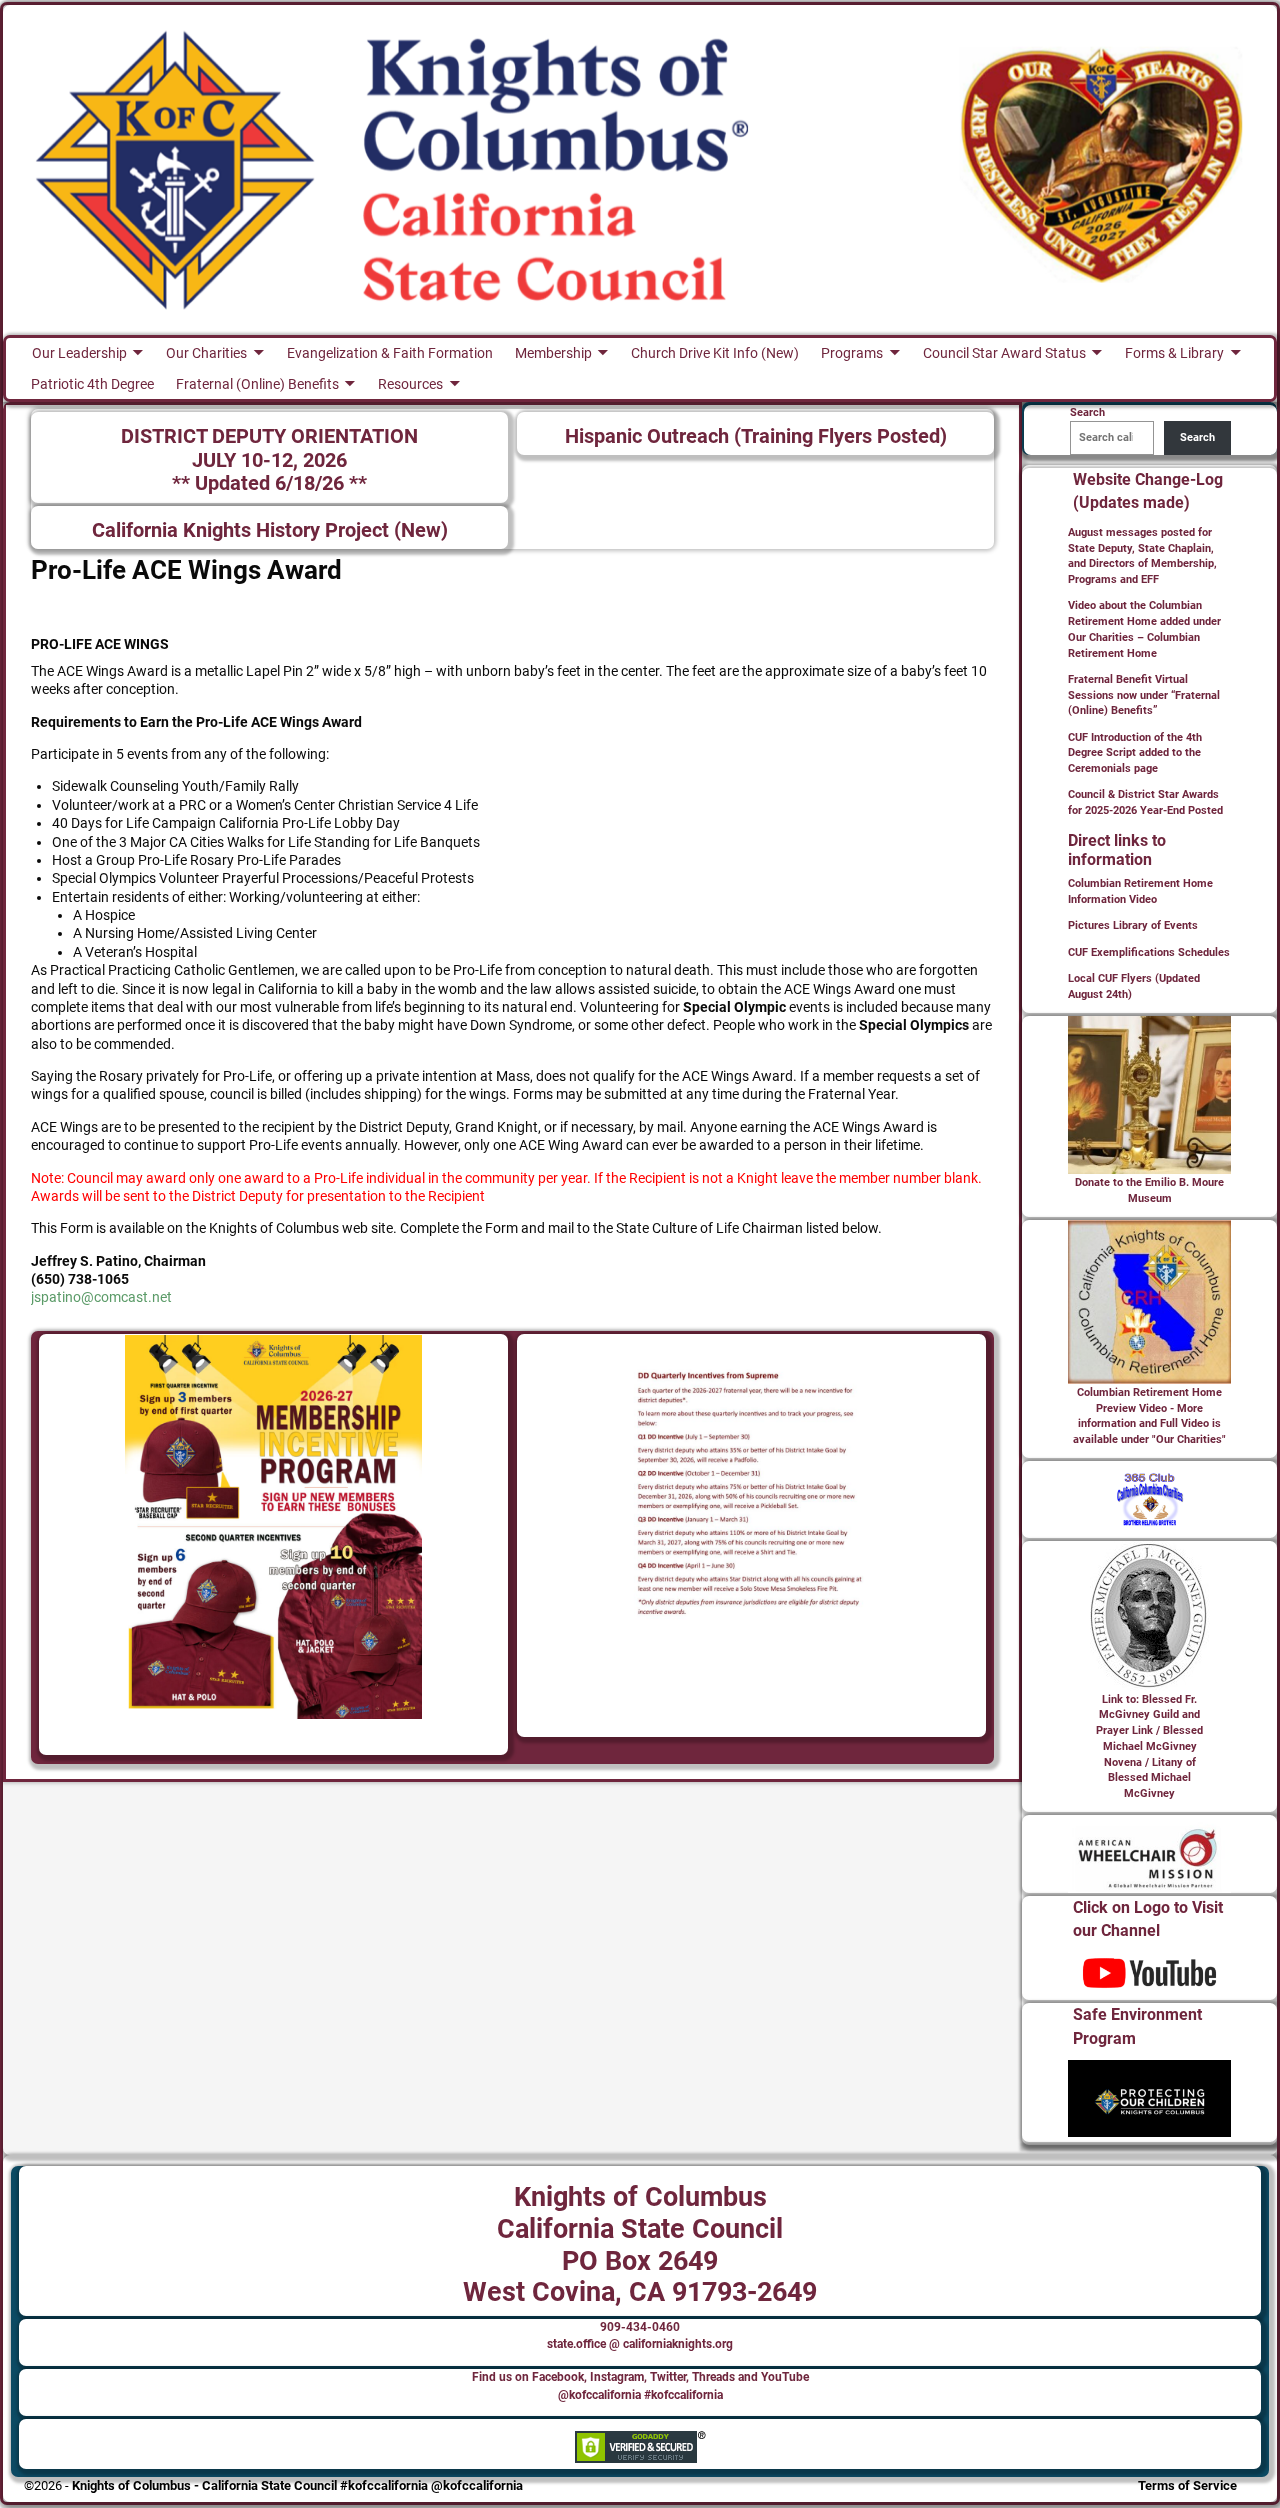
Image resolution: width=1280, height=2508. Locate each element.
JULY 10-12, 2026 (269, 460)
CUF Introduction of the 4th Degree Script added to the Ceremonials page (1135, 753)
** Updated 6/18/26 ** (269, 483)
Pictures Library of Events (1133, 925)
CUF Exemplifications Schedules (1149, 952)
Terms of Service (1187, 2485)
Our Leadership (79, 353)
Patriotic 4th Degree (92, 384)
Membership (553, 353)
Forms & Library (1174, 353)
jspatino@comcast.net (101, 1297)
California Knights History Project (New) (270, 530)
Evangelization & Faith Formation (390, 353)
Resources (410, 384)
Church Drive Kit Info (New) (715, 353)
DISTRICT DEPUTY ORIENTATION (269, 436)
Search (1197, 437)
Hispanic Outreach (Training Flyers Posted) (756, 436)
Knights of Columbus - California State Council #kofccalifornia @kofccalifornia (297, 2485)
